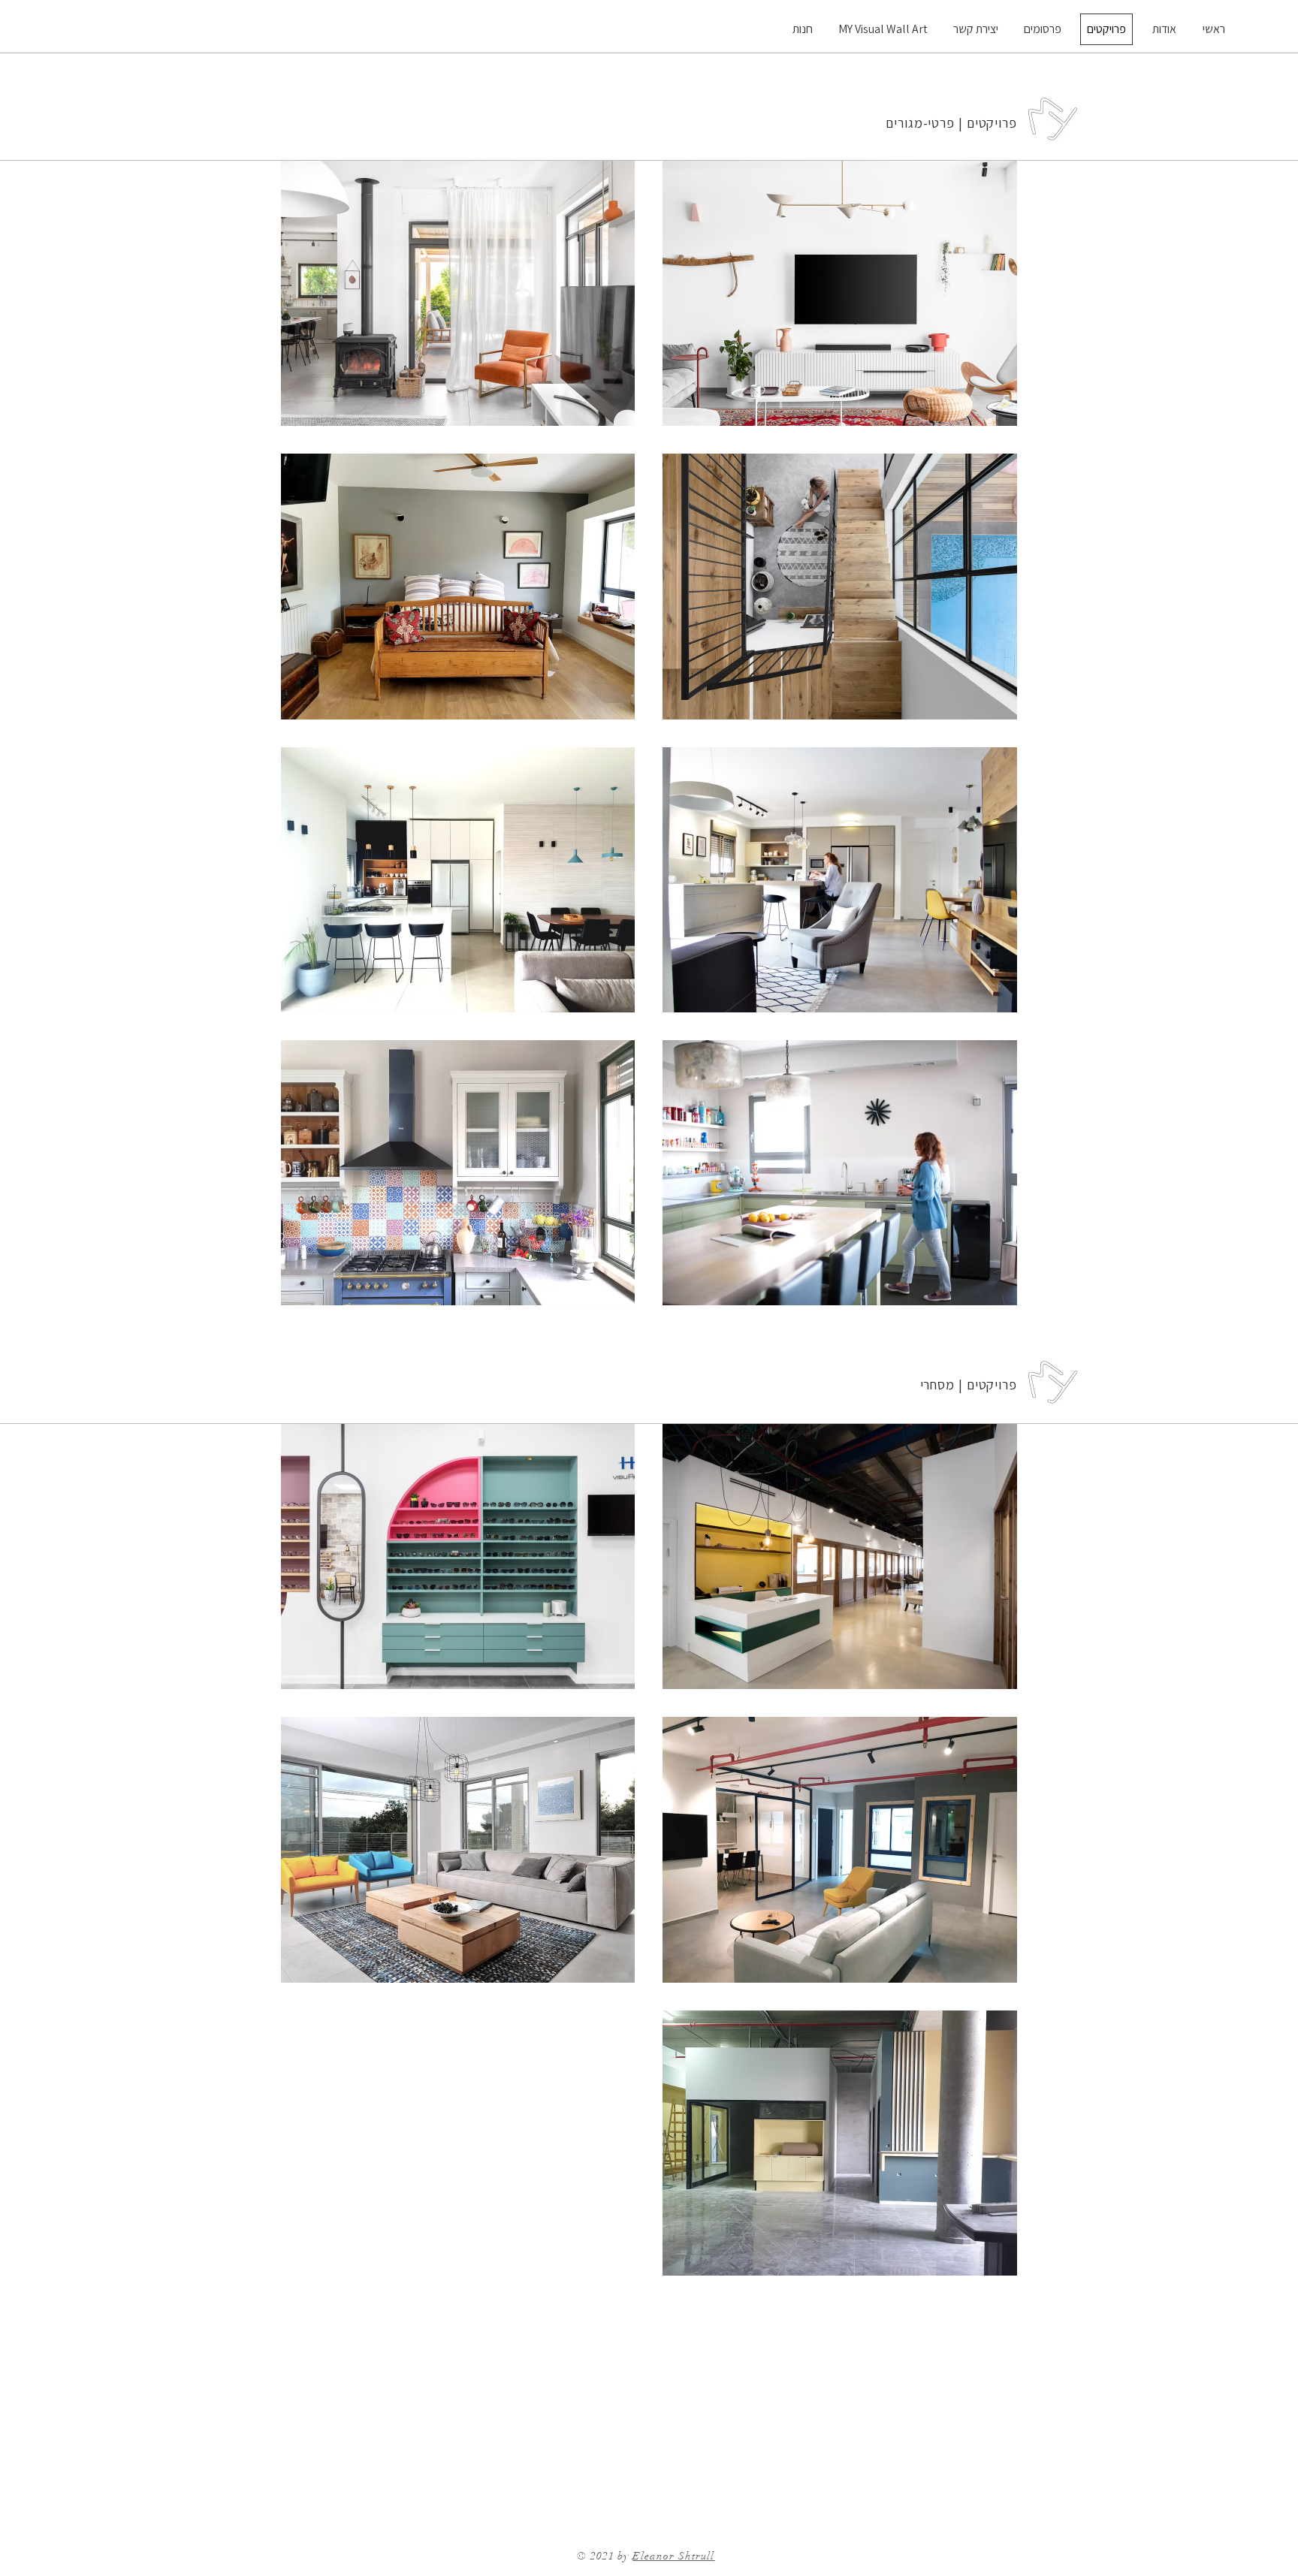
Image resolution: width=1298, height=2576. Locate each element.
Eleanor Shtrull (674, 2556)
